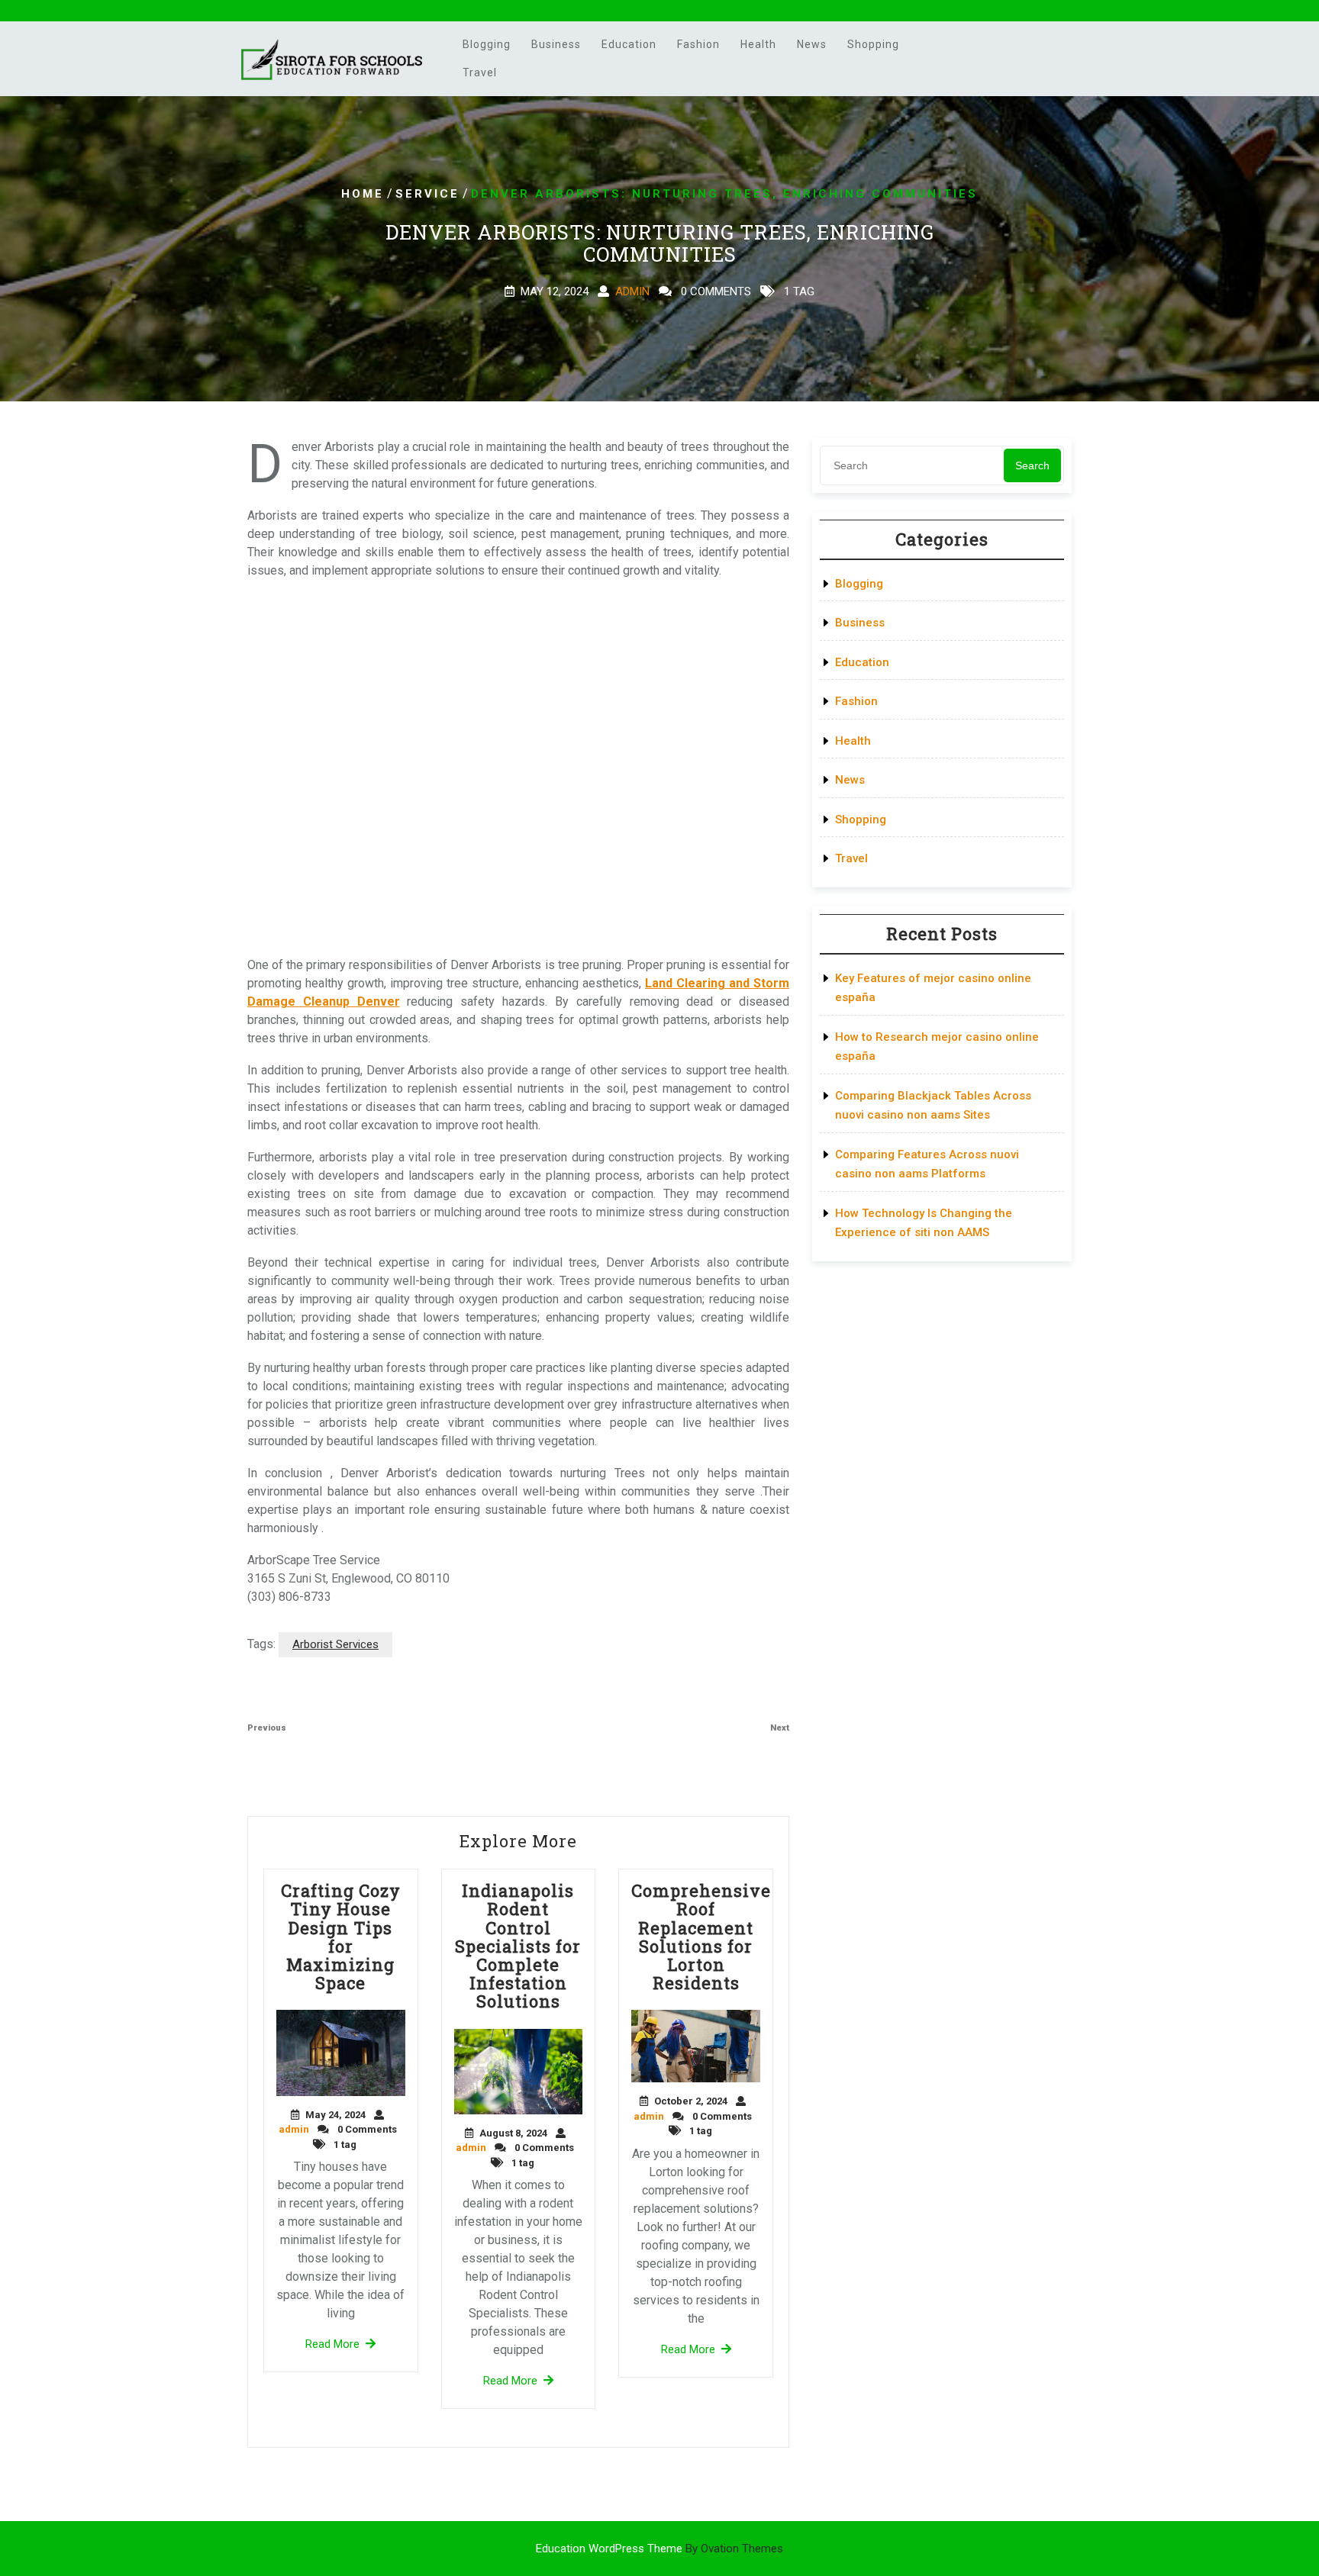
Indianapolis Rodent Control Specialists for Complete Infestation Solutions (518, 1946)
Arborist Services (335, 1644)
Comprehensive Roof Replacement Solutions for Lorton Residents (701, 1937)
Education (629, 44)
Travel (480, 72)
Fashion (698, 44)
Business (556, 44)
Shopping (873, 44)
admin (632, 291)
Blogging (487, 44)
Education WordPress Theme (659, 2549)
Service (427, 194)
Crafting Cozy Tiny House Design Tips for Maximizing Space (341, 1937)
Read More (332, 2344)
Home (363, 194)
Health (758, 44)
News (812, 44)
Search (1032, 465)
